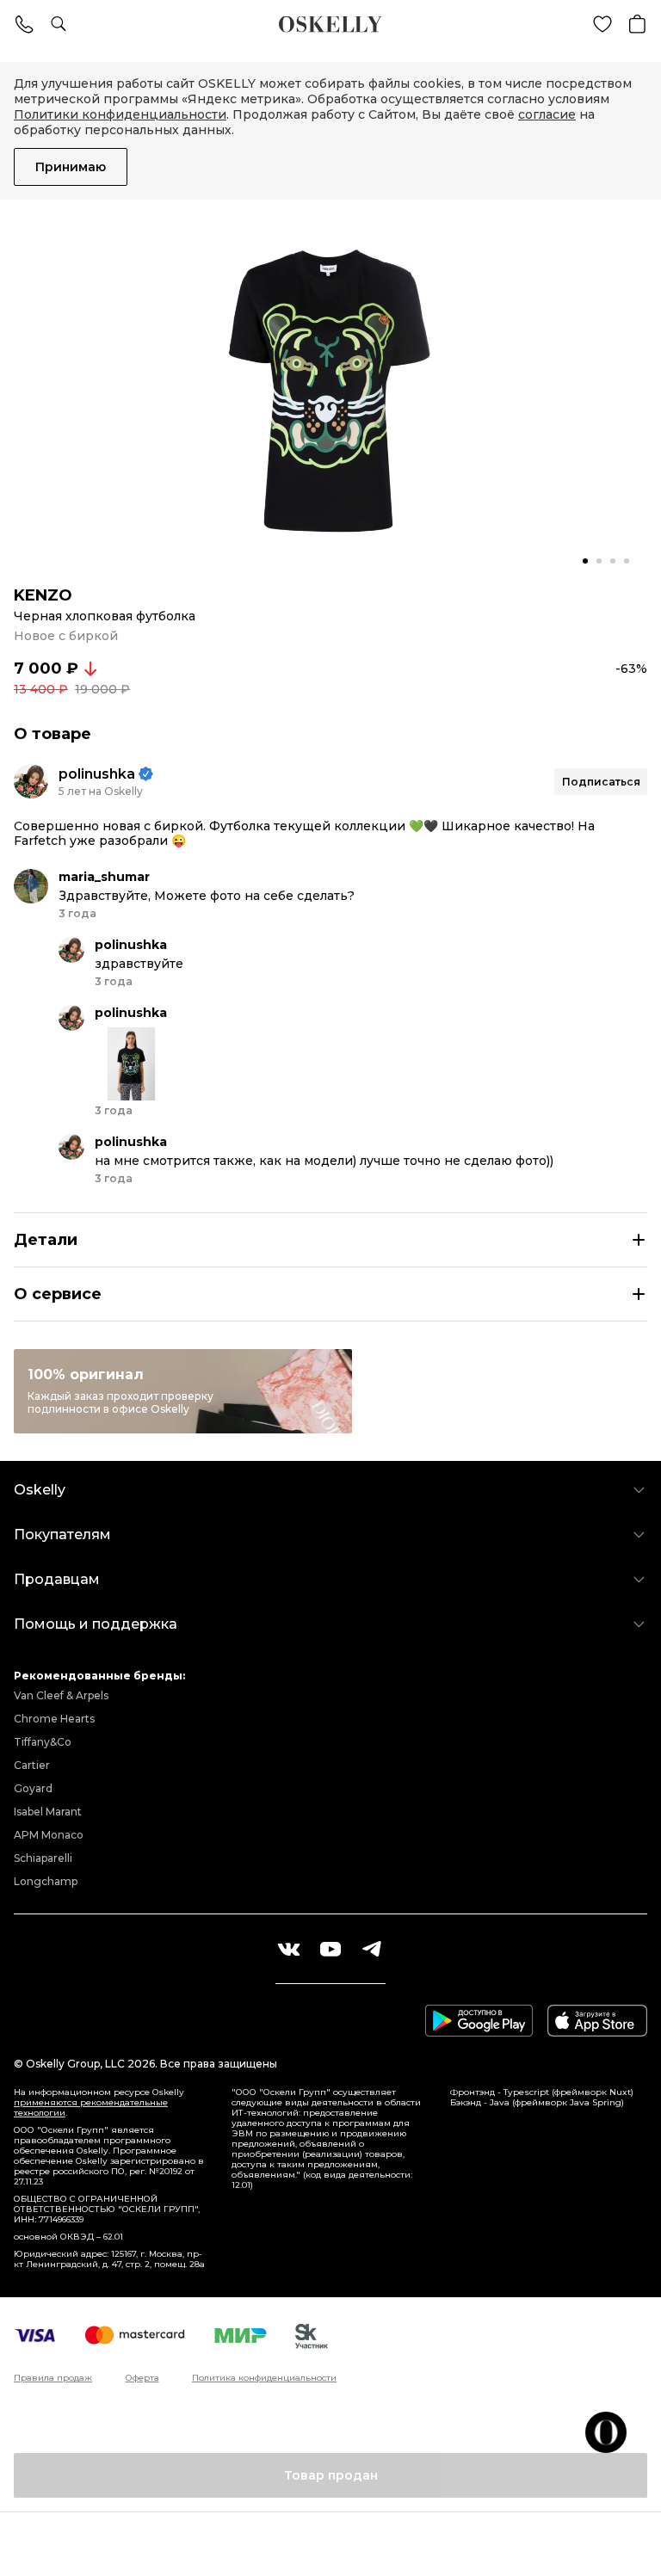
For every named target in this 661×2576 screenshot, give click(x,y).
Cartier (32, 1765)
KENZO (43, 595)
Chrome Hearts (54, 1719)
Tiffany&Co (43, 1742)
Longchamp (46, 1881)
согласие (547, 114)
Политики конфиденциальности (120, 114)
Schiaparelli (43, 1858)
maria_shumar (104, 877)
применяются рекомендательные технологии (91, 2108)
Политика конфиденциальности (264, 2378)
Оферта (142, 2378)
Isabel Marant (48, 1812)
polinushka (97, 774)
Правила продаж (53, 2378)
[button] (585, 561)
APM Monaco (49, 1835)
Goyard (33, 1788)
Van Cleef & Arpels (61, 1695)
